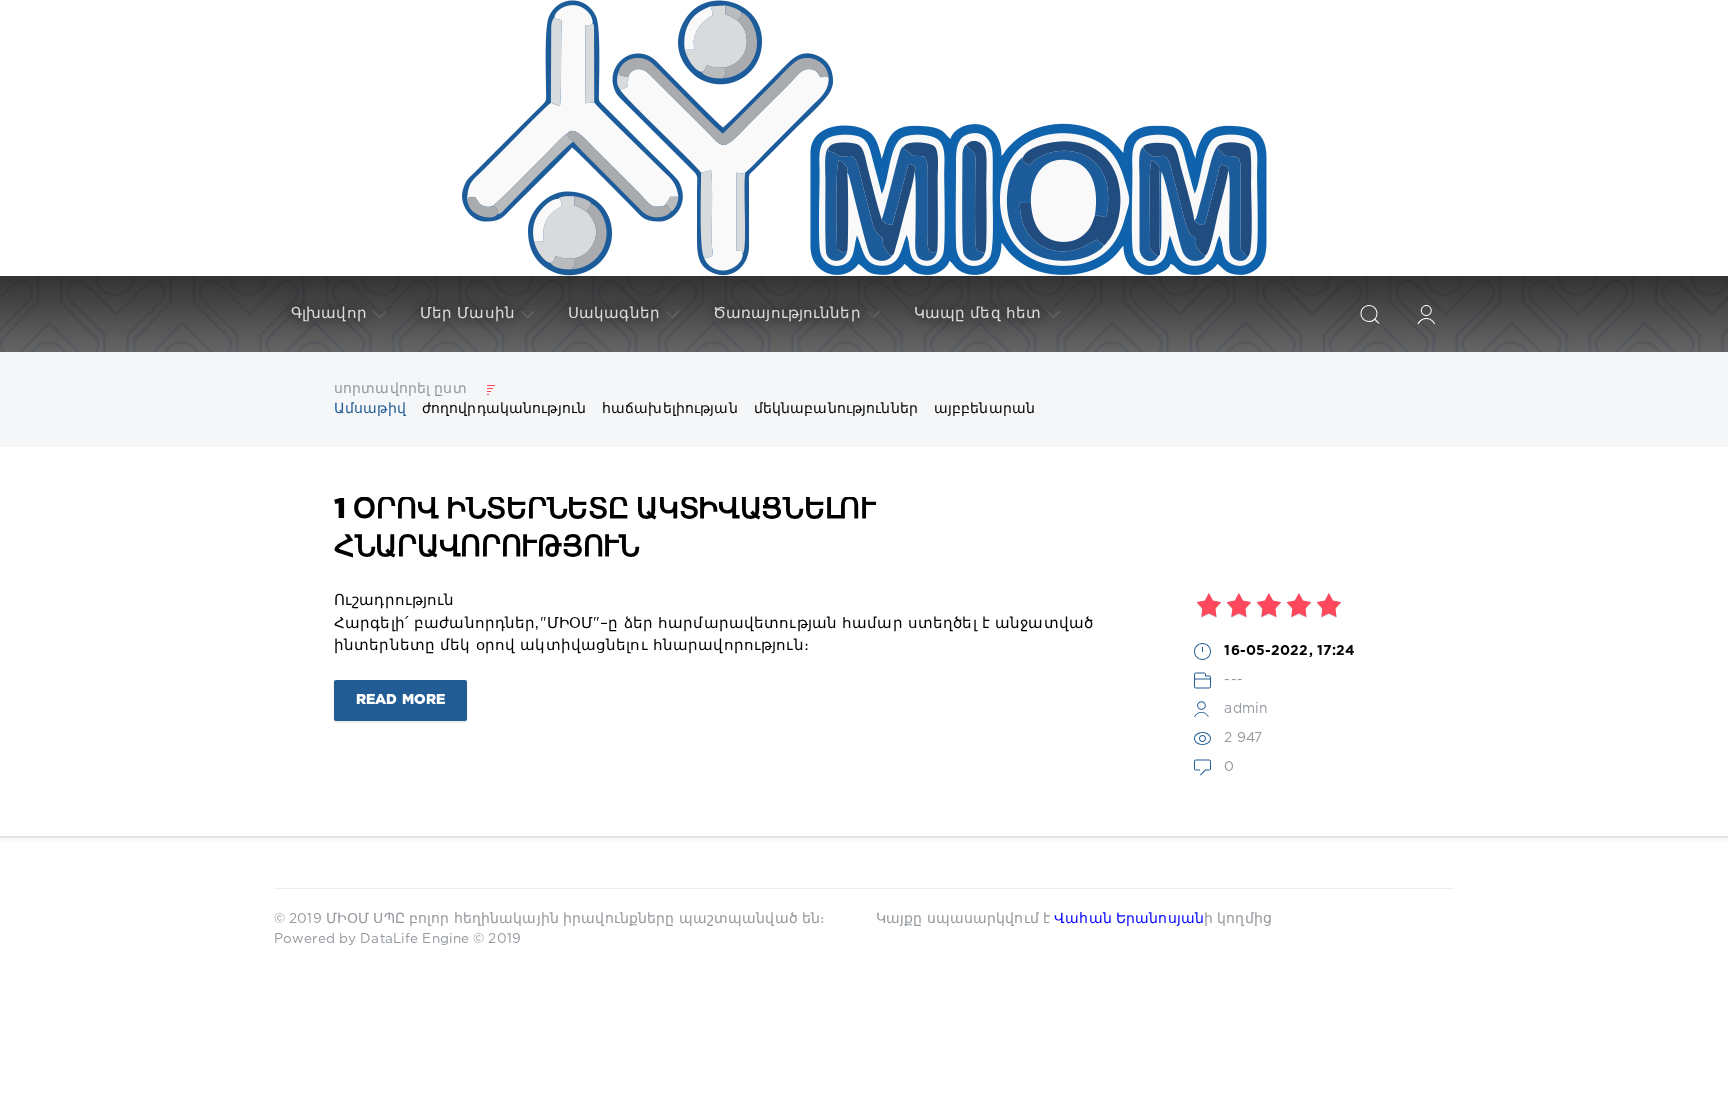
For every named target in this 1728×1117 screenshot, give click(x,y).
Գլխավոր (329, 313)
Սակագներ (614, 313)
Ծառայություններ (787, 313)
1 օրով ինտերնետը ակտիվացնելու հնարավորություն (605, 529)
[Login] (1426, 314)
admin (1246, 709)
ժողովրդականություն (504, 409)
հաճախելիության (670, 409)
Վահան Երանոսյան (1129, 919)
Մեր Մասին (467, 313)
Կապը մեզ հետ (977, 313)
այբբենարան (984, 409)
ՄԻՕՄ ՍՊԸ (367, 919)
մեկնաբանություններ (836, 409)
